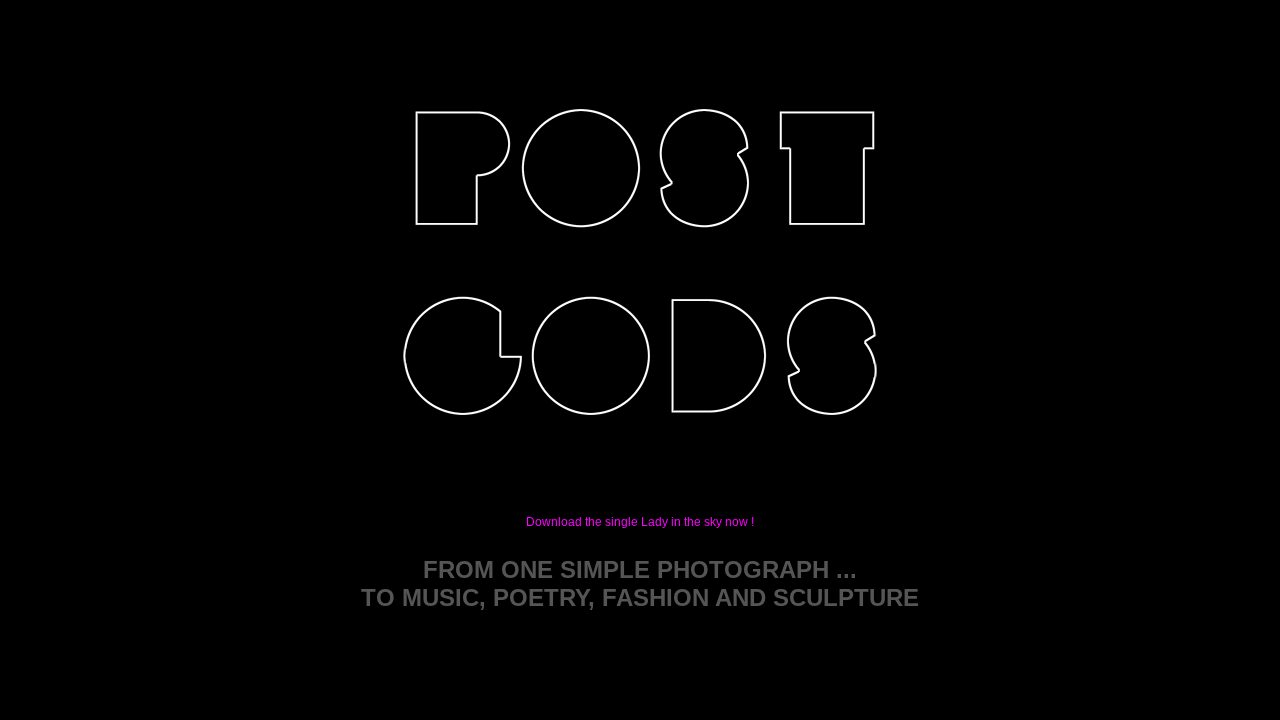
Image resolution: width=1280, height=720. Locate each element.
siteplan (640, 630)
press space (834, 447)
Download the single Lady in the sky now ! (640, 522)
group (459, 447)
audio (453, 257)
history (594, 447)
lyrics (707, 257)
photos (827, 257)
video (583, 257)
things (718, 447)
